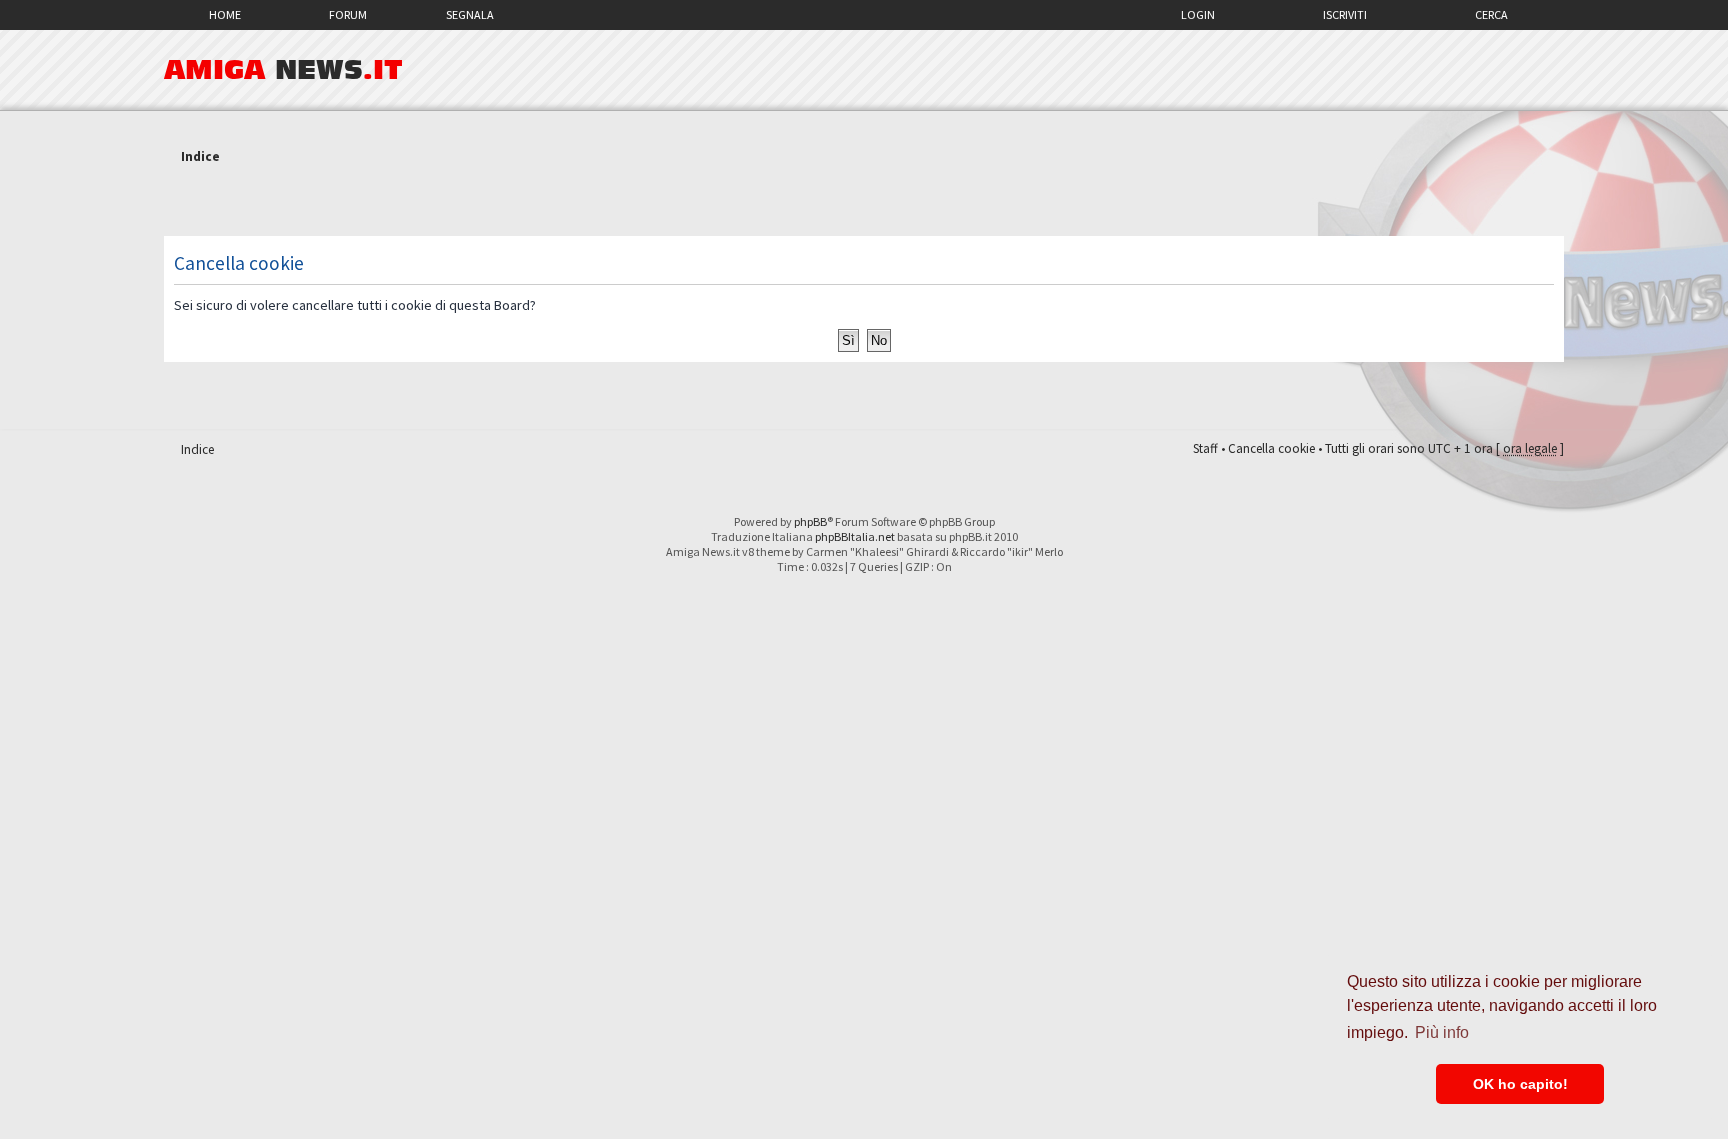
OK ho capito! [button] (1520, 1084)
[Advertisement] (864, 203)
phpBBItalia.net (855, 536)
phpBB (810, 521)
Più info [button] (1442, 1032)
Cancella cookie (1271, 448)
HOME (225, 14)
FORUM (348, 14)
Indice (200, 156)
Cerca (1491, 14)
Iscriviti (1345, 14)
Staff (1205, 448)
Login (1198, 14)
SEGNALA (470, 14)
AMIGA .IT (283, 70)
